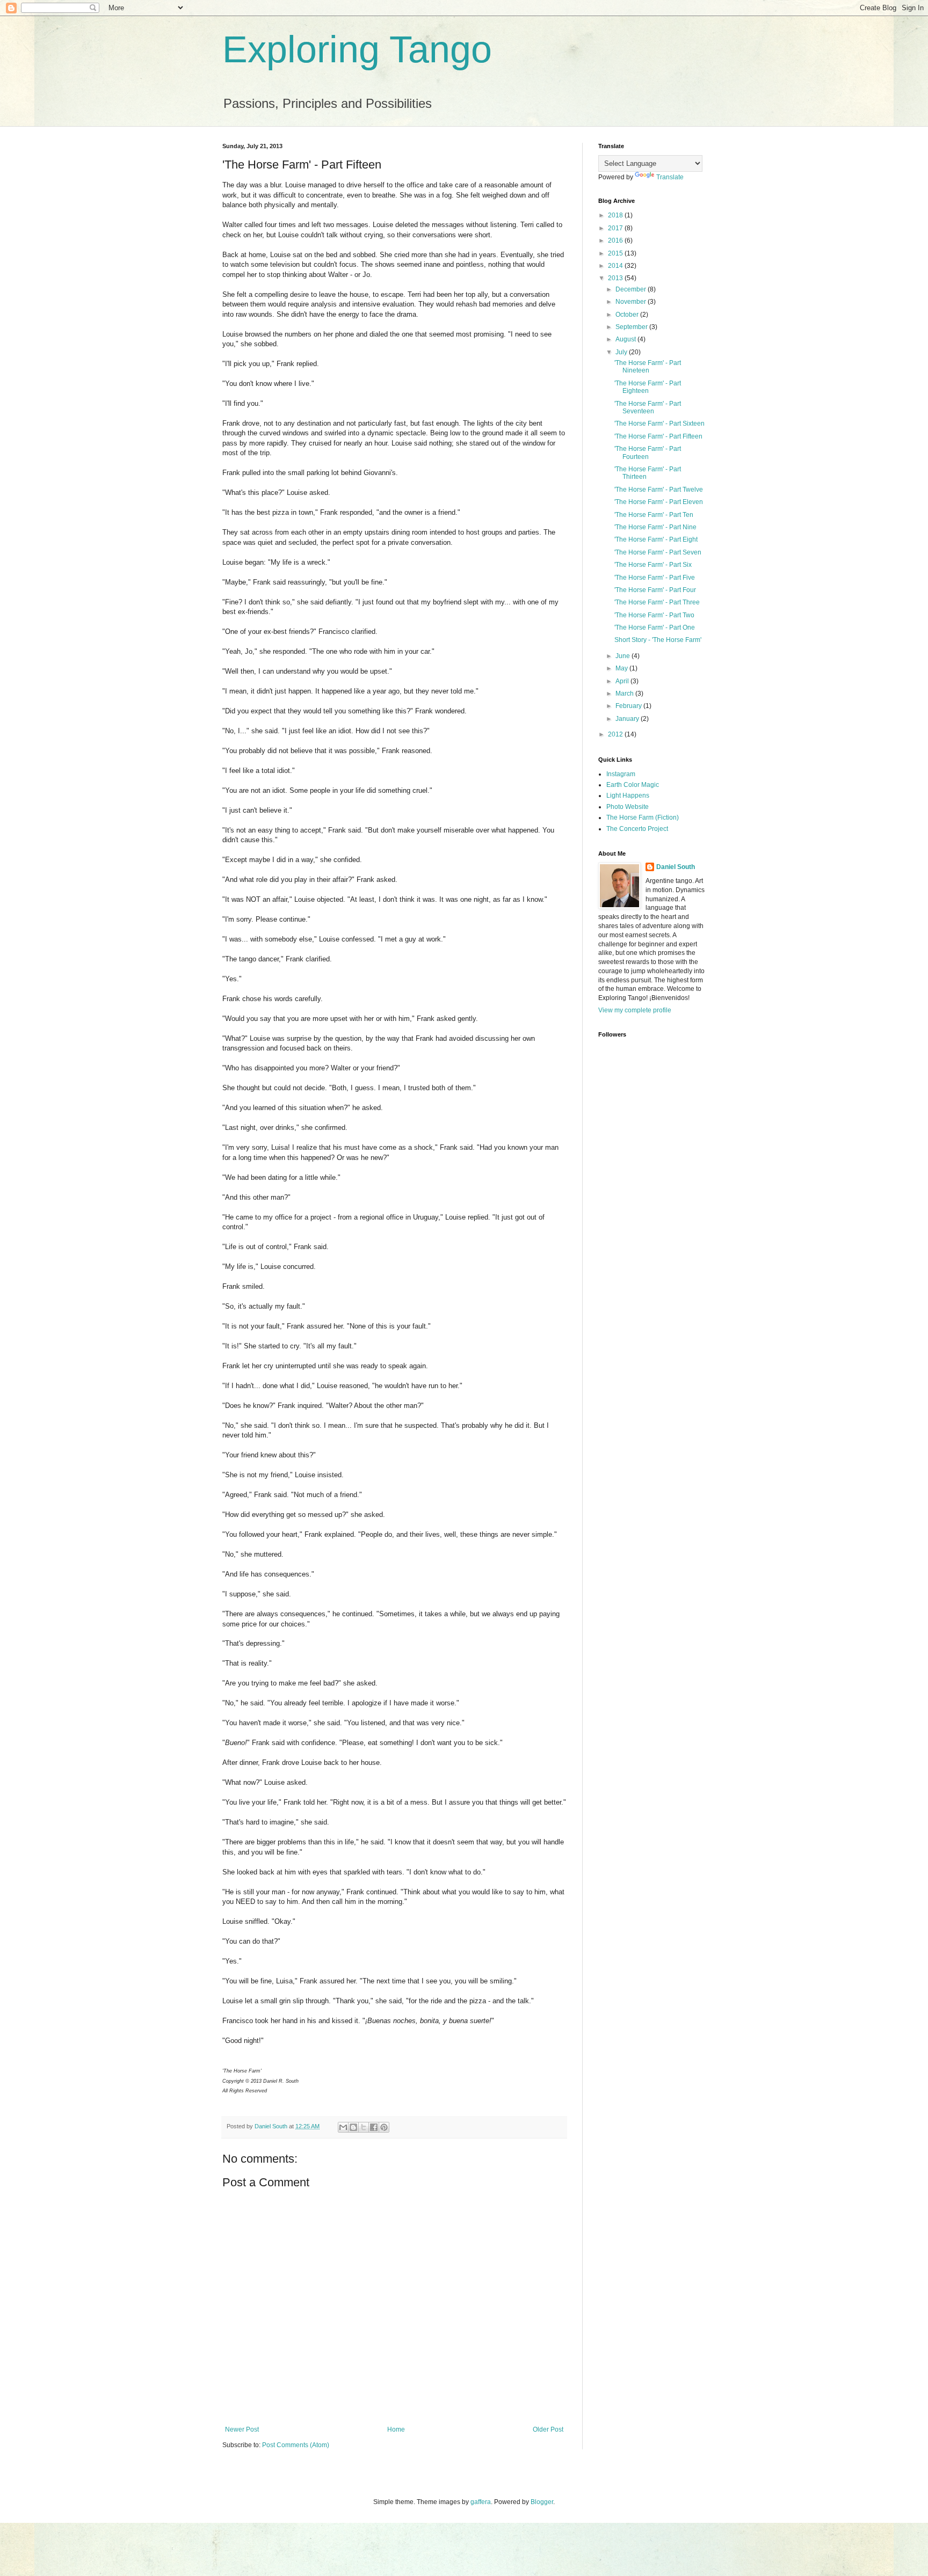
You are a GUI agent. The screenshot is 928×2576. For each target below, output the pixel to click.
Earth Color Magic (633, 785)
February (629, 706)
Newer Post (242, 2429)
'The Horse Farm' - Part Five (655, 578)
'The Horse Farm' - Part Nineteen (648, 367)
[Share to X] (364, 2127)
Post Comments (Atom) (296, 2445)
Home (396, 2429)
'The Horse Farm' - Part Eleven (659, 502)
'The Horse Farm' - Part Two (654, 615)
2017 (616, 228)
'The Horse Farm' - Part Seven (658, 552)
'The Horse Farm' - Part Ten (654, 515)
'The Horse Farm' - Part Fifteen (658, 436)
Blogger (542, 2502)
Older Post (548, 2429)
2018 (616, 215)
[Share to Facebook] (374, 2127)
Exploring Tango (357, 49)
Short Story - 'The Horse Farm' (658, 640)
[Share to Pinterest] (384, 2127)
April (623, 681)
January (628, 719)
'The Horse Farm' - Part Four (655, 590)
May (622, 668)
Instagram (621, 774)
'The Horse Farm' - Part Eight (656, 539)
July (622, 352)
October (628, 315)
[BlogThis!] (353, 2127)
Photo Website (628, 807)
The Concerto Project (637, 829)
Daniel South (676, 867)
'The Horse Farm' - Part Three (657, 602)
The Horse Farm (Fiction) (643, 818)
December (632, 289)
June (624, 656)
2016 (616, 240)
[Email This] (343, 2127)
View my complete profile (635, 1010)
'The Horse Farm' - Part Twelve (659, 490)
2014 (616, 266)
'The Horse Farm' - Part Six (653, 565)
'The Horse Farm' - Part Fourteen (648, 453)
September (632, 327)
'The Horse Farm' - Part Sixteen (659, 424)
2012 (616, 734)
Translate (670, 177)
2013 (616, 278)
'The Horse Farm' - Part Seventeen (648, 407)
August (626, 339)
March (625, 694)
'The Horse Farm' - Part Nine (655, 527)
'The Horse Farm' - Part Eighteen (648, 387)
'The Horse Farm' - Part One (655, 627)
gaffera (481, 2502)
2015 (616, 253)
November (632, 302)
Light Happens (628, 796)
